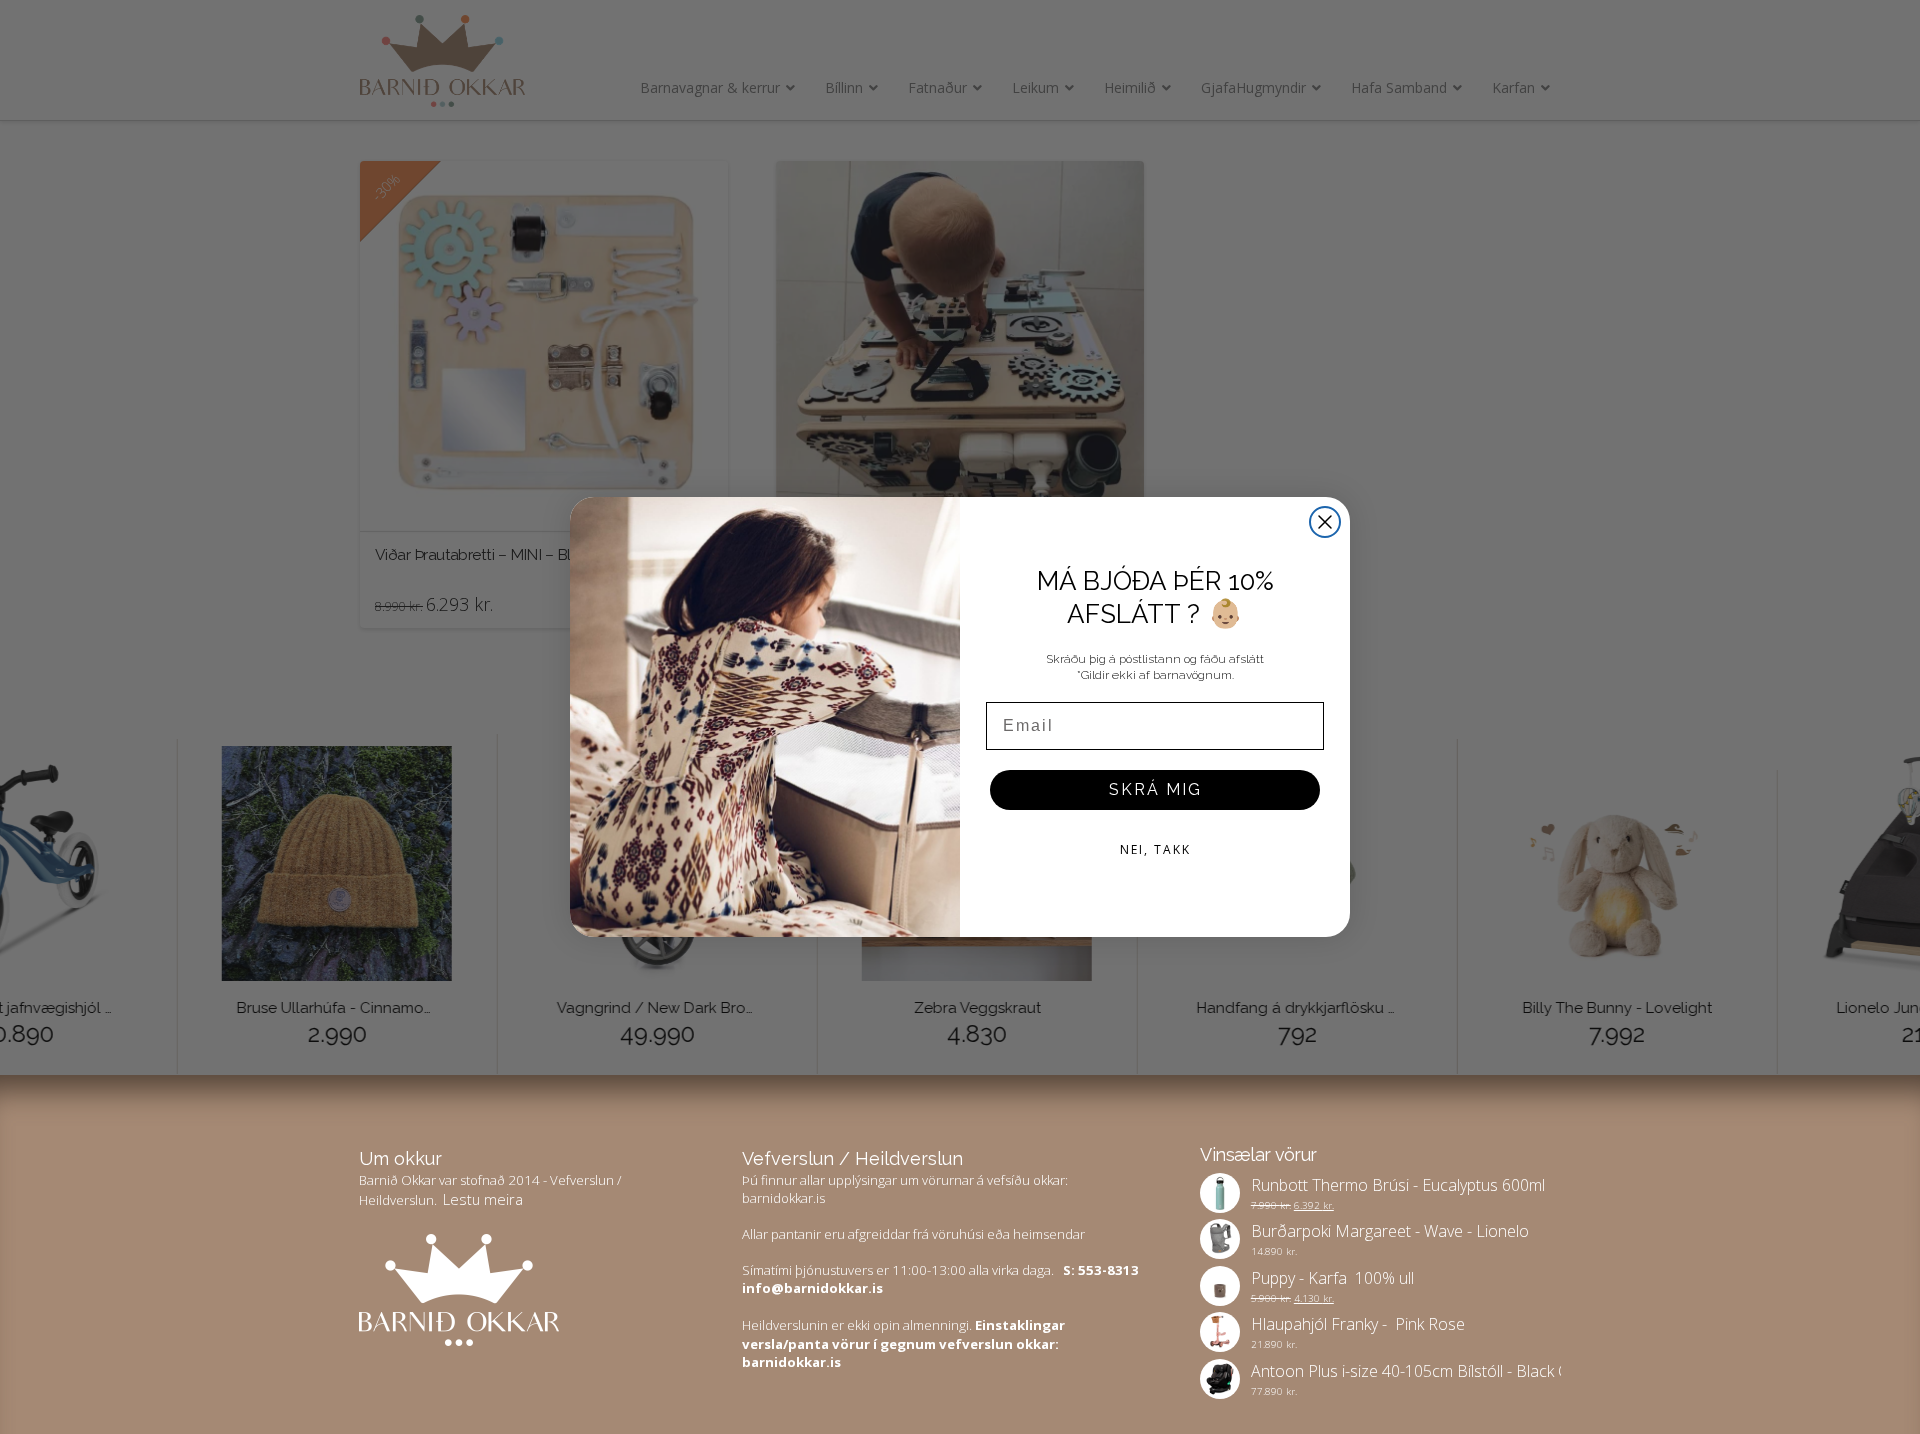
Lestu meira (483, 1199)
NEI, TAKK (1155, 849)
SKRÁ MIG (1155, 789)
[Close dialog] (1325, 522)
